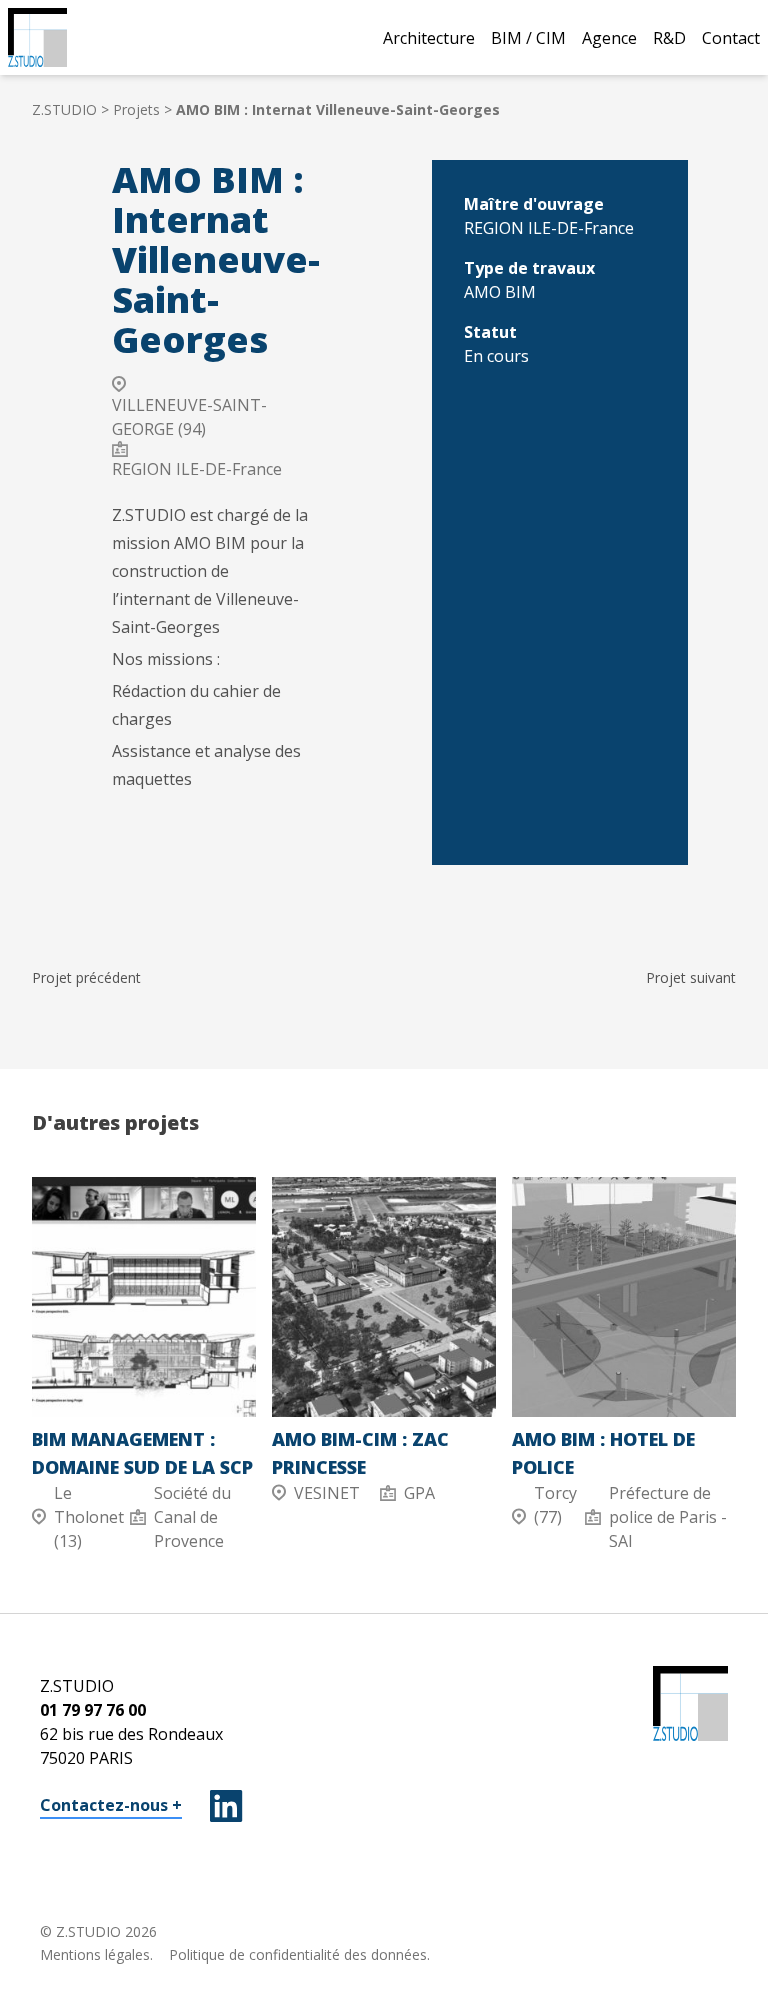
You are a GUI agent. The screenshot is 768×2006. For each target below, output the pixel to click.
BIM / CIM (528, 38)
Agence (609, 38)
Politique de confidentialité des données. (299, 1954)
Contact (731, 38)
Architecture (429, 38)
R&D (669, 38)
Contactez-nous (104, 1805)
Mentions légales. (96, 1954)
